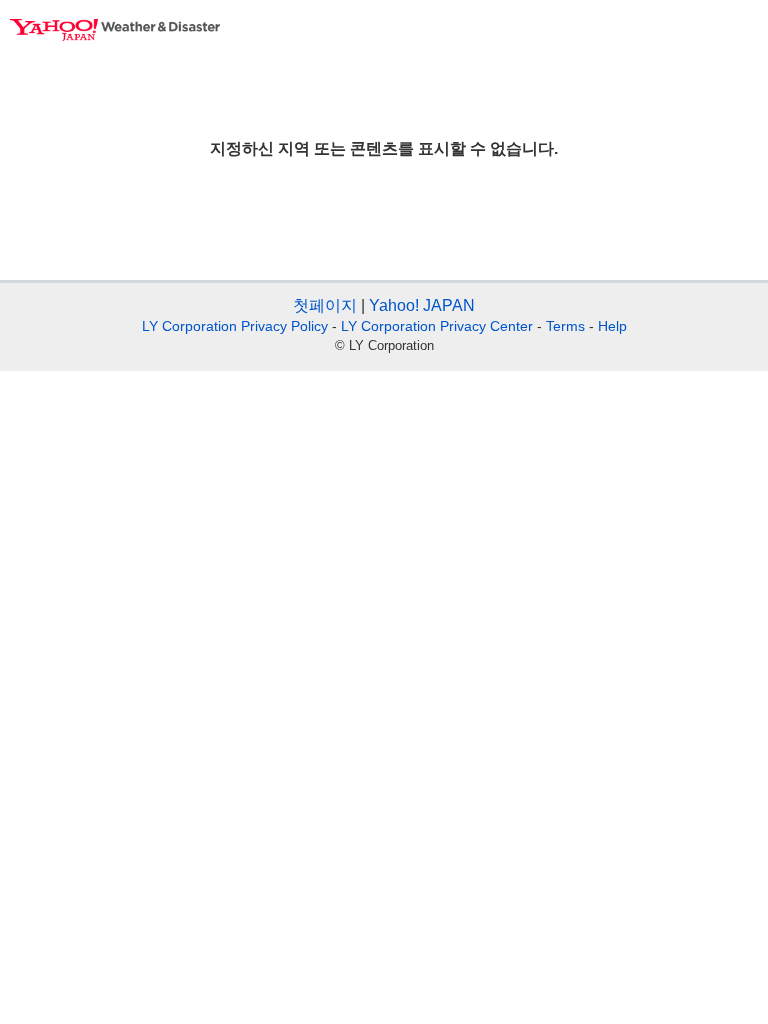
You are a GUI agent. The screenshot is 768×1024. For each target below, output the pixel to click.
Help (612, 326)
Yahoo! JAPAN (422, 305)
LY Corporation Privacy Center (437, 326)
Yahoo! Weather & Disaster (115, 30)
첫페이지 (325, 305)
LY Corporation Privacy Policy (235, 326)
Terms (565, 326)
